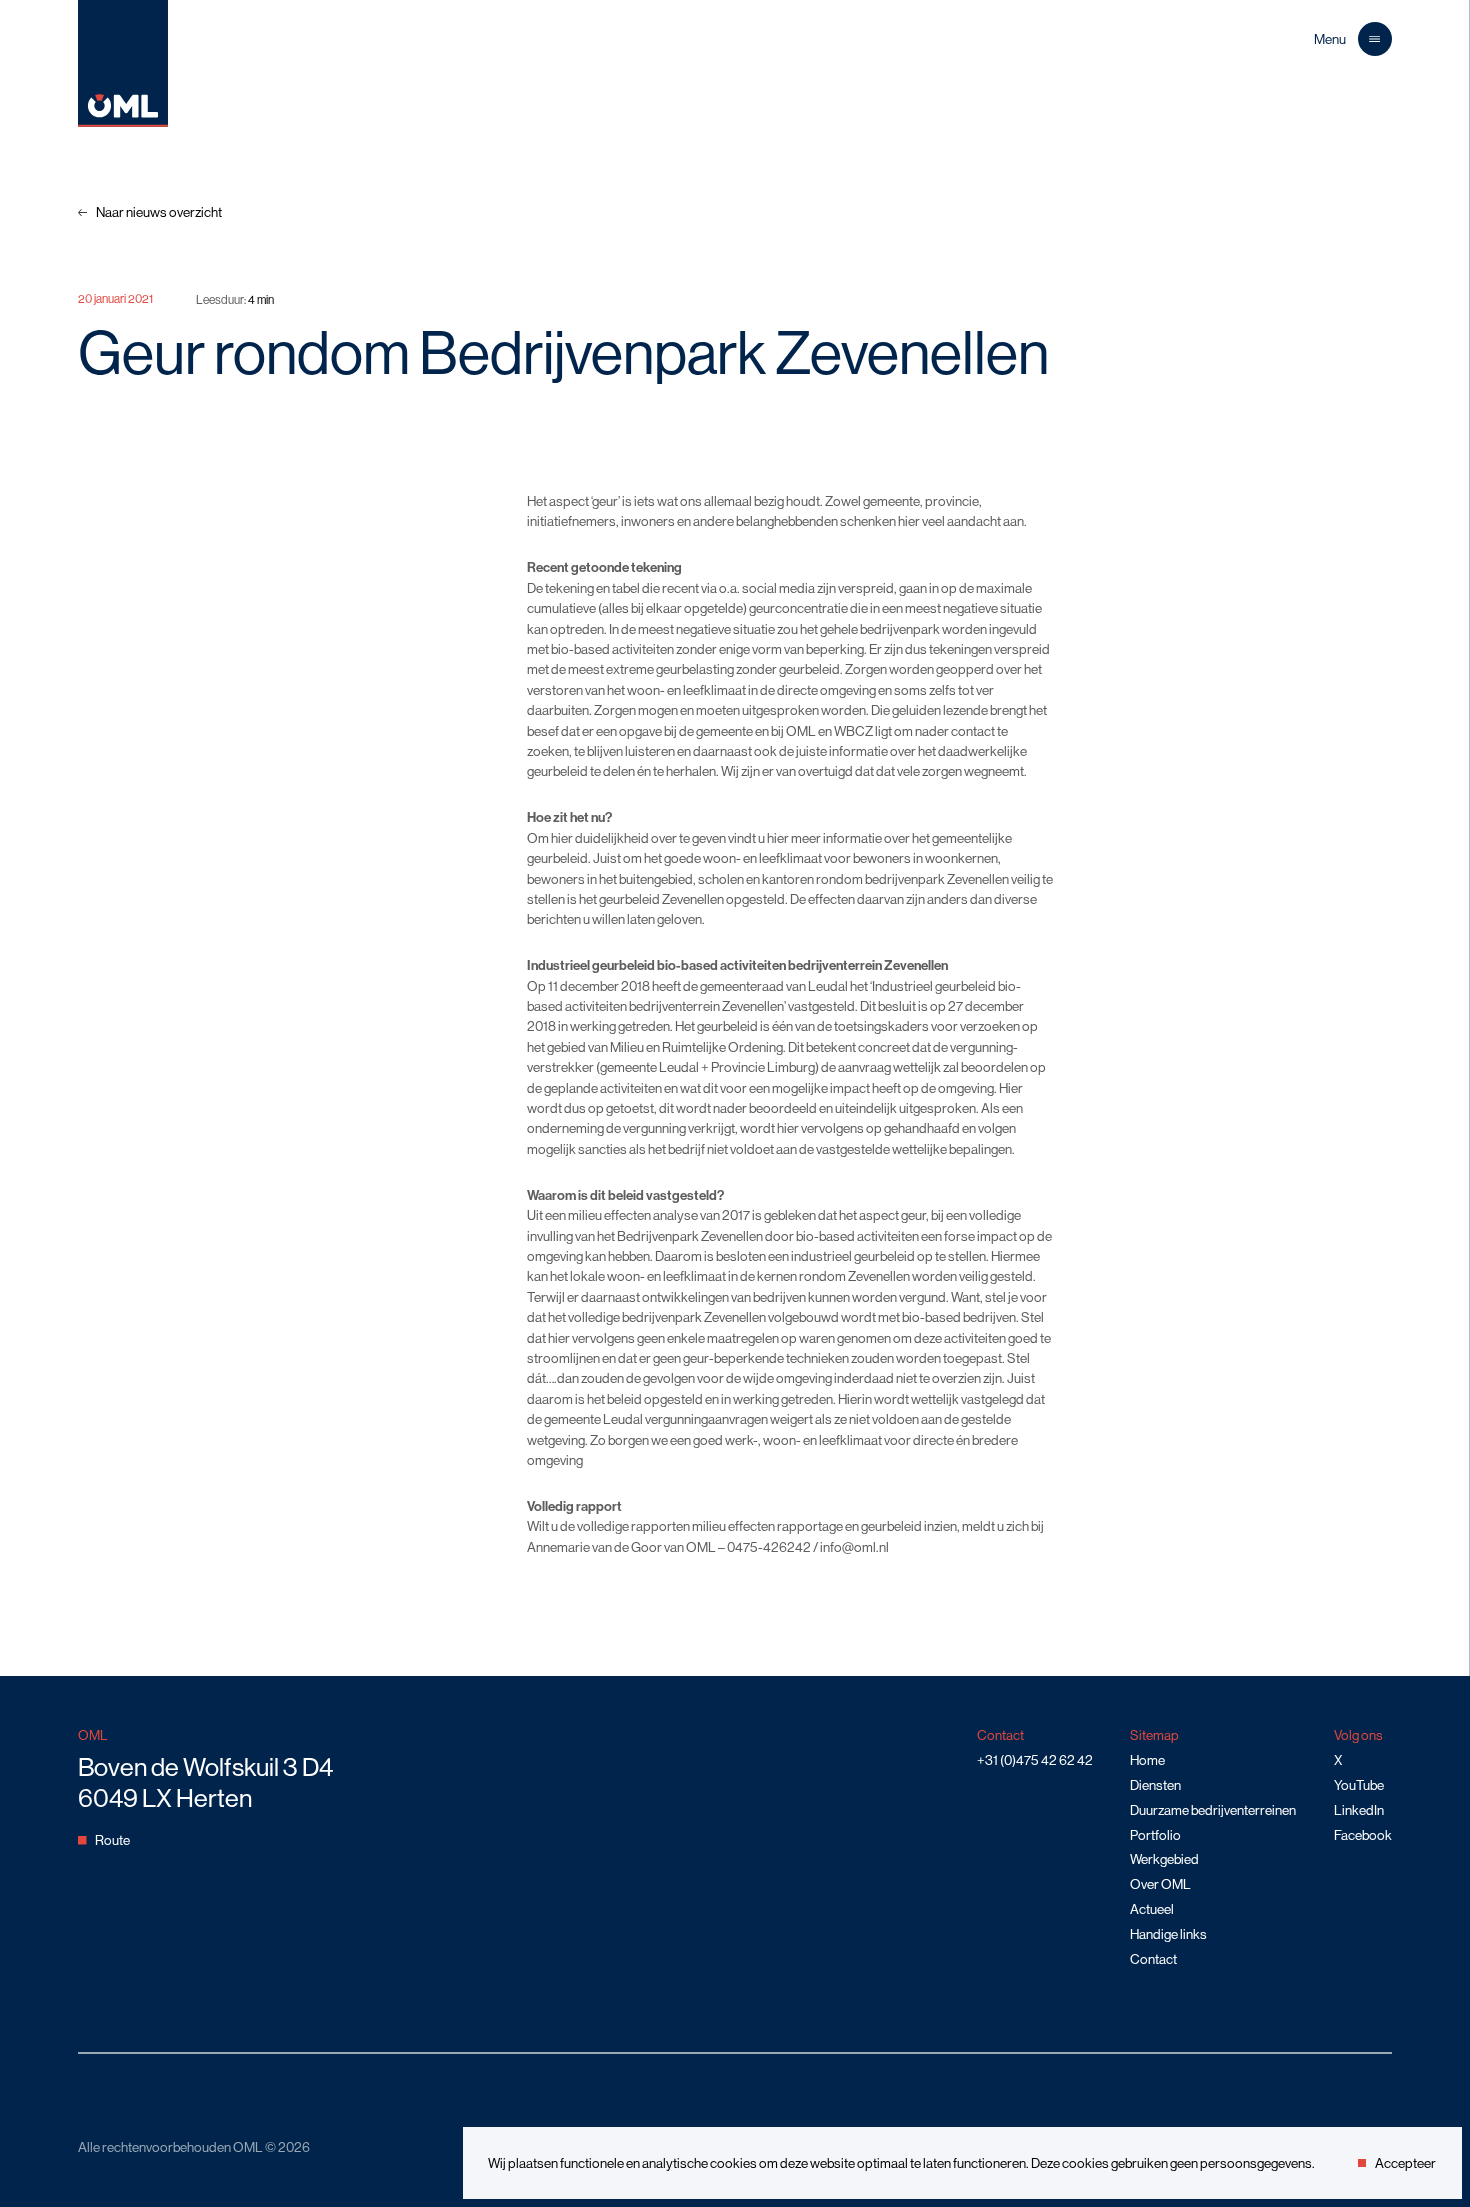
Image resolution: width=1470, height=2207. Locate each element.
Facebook (1363, 1835)
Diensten (1155, 1785)
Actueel (1152, 1909)
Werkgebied (1164, 1859)
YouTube (1359, 1785)
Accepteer (1405, 2163)
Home (1147, 1760)
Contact (1153, 1959)
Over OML (1160, 1884)
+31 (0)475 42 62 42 (1035, 1760)
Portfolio (1155, 1835)
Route (112, 1840)
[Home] (123, 122)
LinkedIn (1359, 1810)
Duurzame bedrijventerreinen (1213, 1810)
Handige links (1168, 1934)
